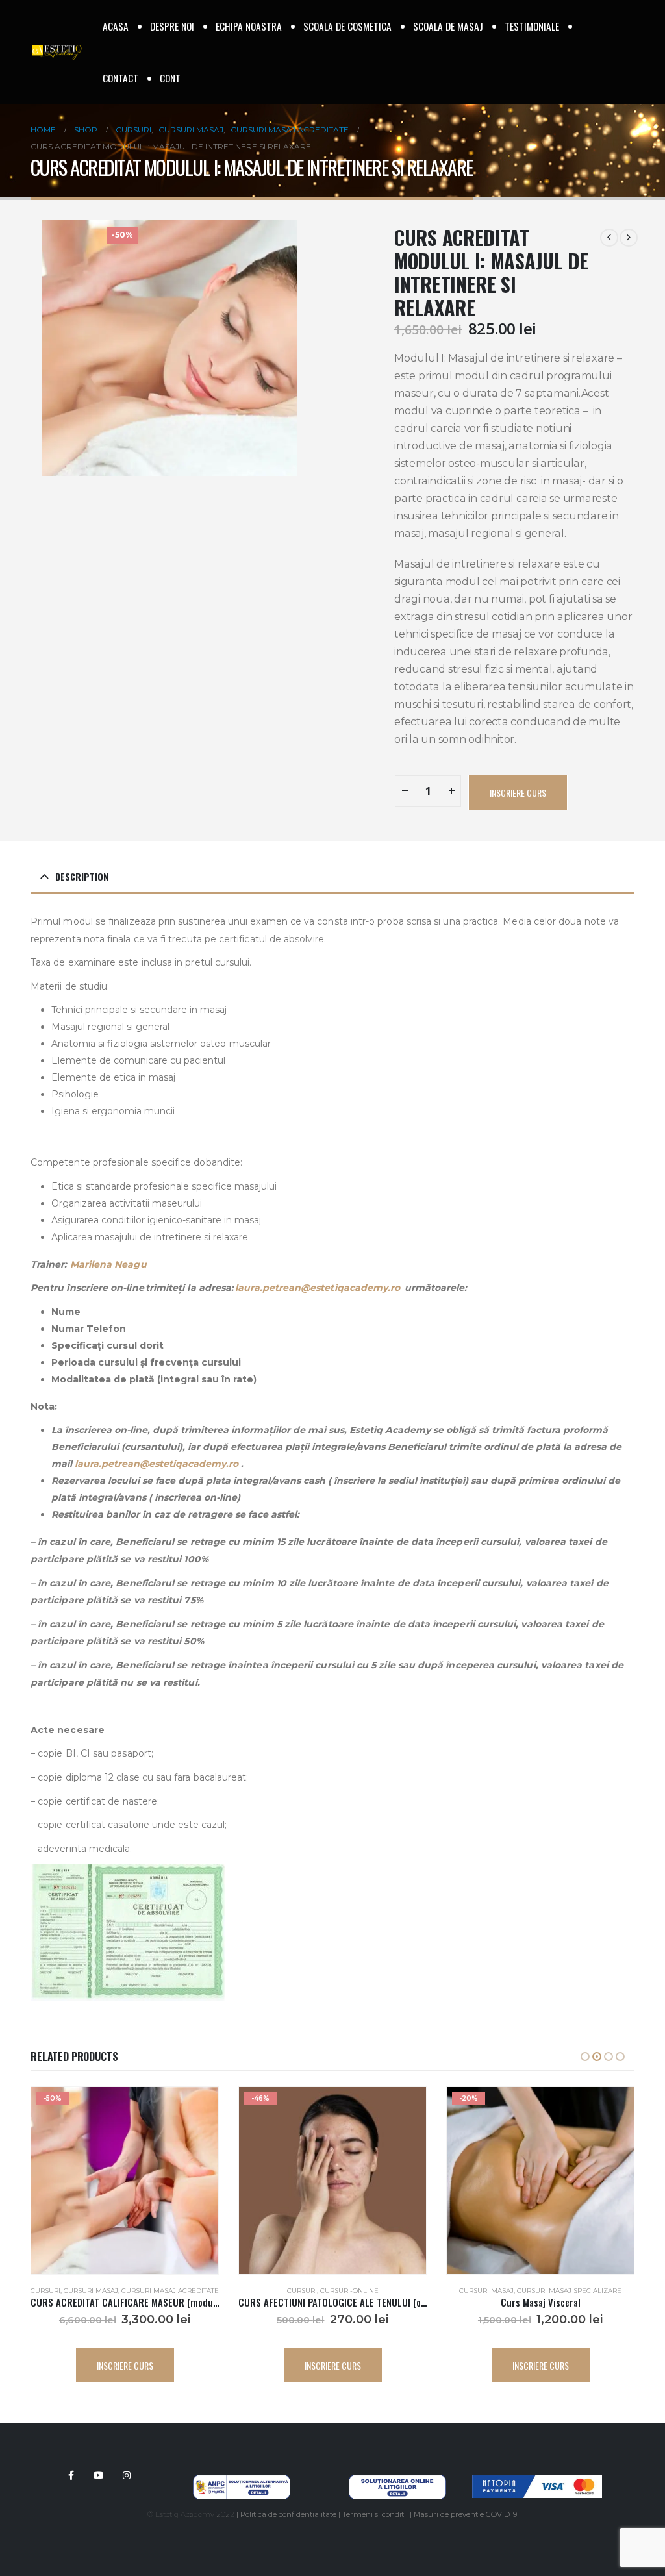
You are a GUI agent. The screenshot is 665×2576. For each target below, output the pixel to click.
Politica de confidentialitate (288, 2514)
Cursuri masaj (279, 2291)
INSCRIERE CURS (518, 793)
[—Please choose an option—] (551, 2426)
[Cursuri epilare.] (551, 2465)
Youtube (99, 2475)
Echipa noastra (249, 26)
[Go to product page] (540, 2181)
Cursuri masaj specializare (361, 2291)
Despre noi (172, 26)
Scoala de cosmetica (347, 26)
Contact (120, 78)
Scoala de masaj (448, 26)
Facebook (71, 2475)
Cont (170, 78)
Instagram (127, 2475)
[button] (585, 2057)
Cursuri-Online (142, 2291)
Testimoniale (532, 26)
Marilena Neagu (108, 1264)
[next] (629, 238)
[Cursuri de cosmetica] (551, 2439)
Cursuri (94, 2291)
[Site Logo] (56, 52)
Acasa (116, 26)
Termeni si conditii (375, 2514)
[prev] (609, 238)
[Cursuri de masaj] (551, 2452)
